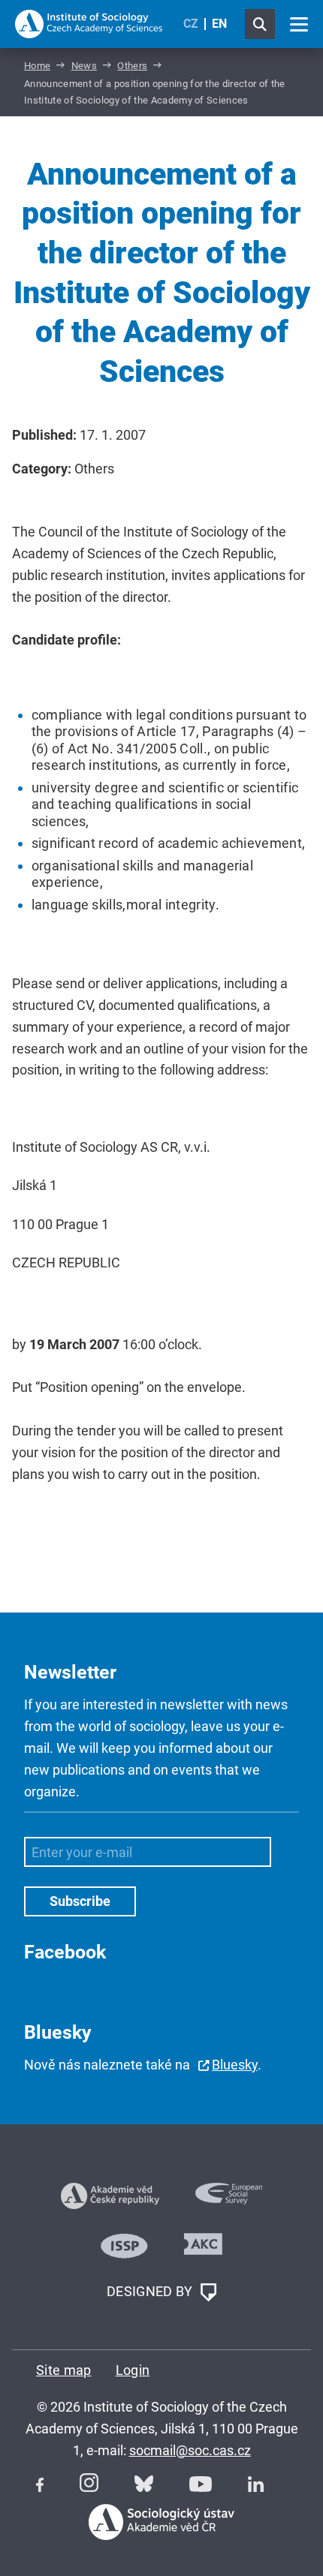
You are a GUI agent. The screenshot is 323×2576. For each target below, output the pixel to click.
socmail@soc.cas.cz (190, 2450)
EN (219, 24)
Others (132, 66)
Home (37, 66)
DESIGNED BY (151, 2291)
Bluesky (235, 2065)
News (84, 66)
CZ (191, 24)
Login (133, 2370)
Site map (64, 2370)
